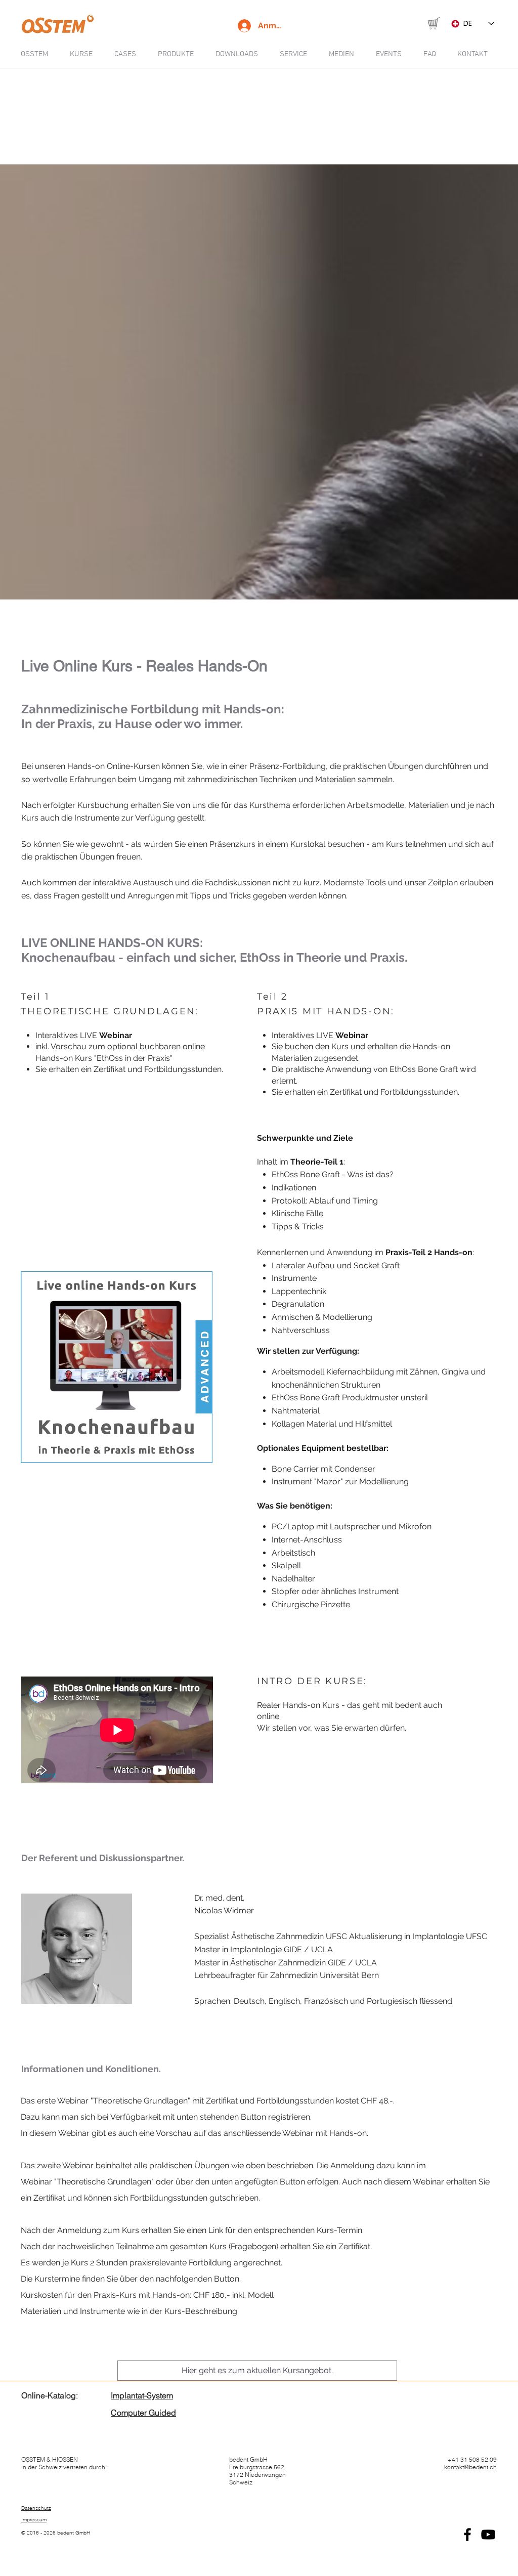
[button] (345, 54)
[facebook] (467, 2535)
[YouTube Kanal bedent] (488, 2535)
